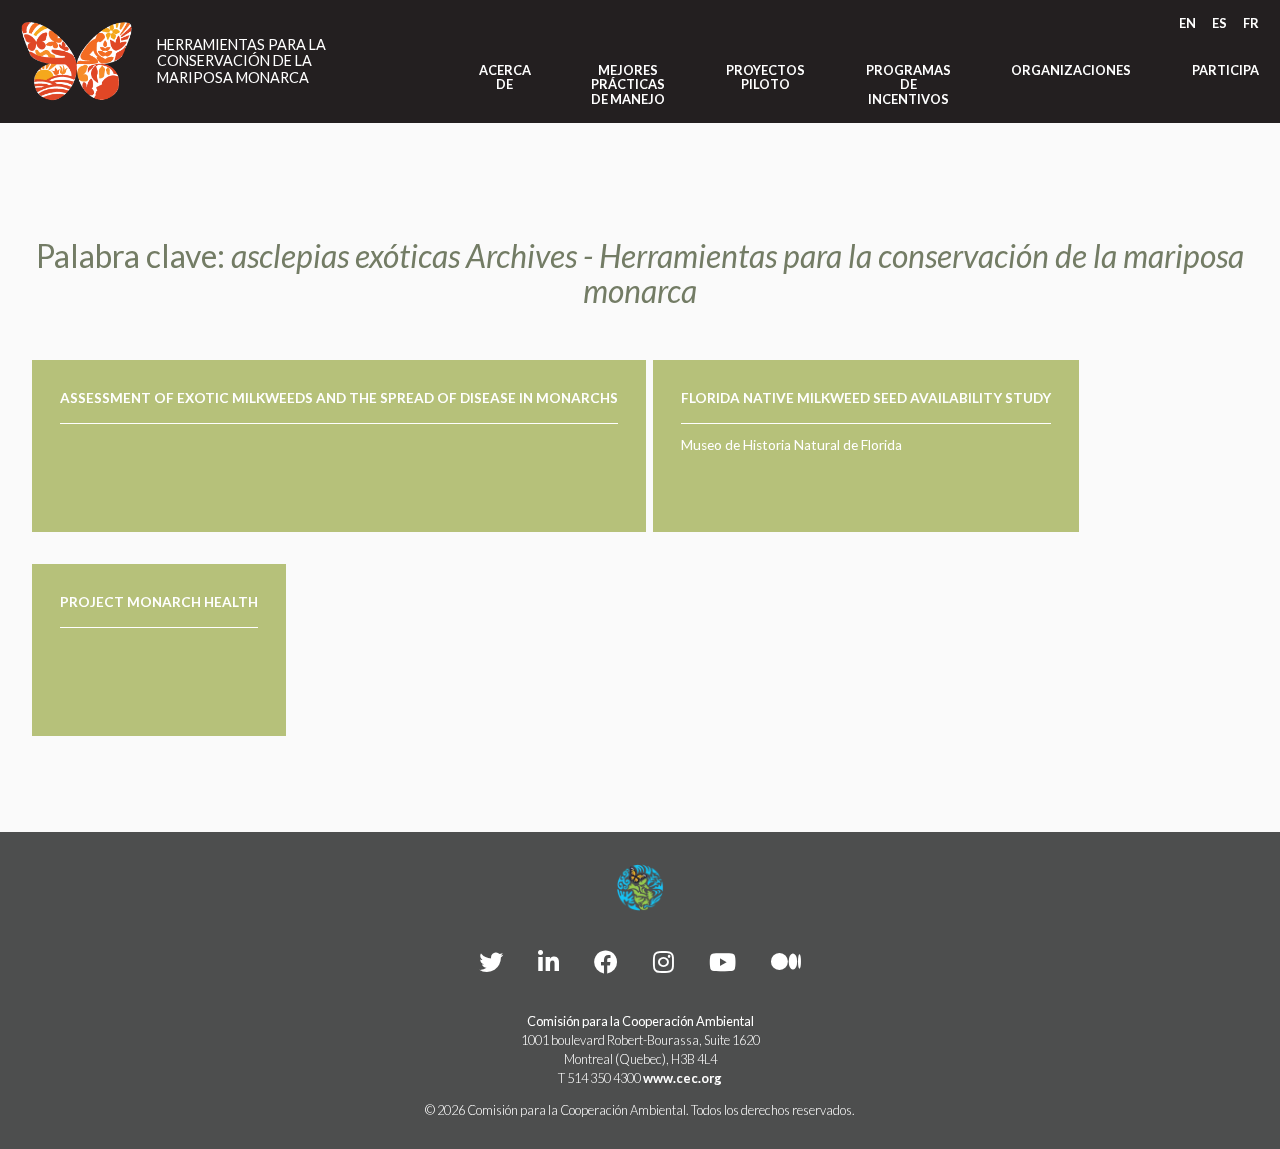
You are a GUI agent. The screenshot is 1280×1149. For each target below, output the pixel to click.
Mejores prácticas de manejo (628, 84)
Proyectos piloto (765, 77)
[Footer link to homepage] (640, 888)
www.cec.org (682, 1078)
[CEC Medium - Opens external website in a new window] (786, 961)
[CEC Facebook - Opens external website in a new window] (606, 961)
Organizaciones (1071, 70)
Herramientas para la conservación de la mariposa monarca (241, 61)
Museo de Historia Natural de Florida (791, 445)
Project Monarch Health (159, 602)
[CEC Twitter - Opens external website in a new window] (491, 961)
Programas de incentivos (908, 84)
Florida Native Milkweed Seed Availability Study (866, 398)
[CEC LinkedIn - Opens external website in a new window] (548, 961)
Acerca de (505, 77)
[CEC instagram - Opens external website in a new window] (663, 961)
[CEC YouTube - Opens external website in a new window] (722, 961)
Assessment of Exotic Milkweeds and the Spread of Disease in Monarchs (339, 398)
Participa (1225, 70)
